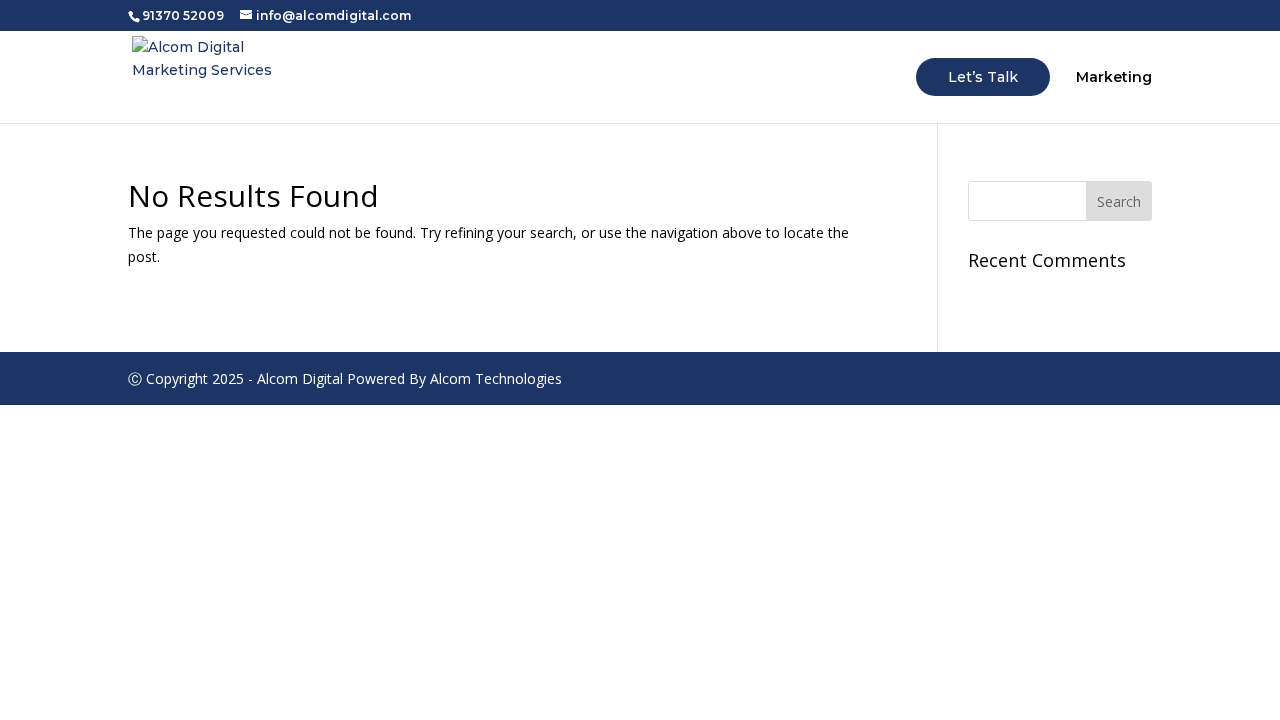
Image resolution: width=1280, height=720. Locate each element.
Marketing (1114, 78)
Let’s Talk (983, 77)
